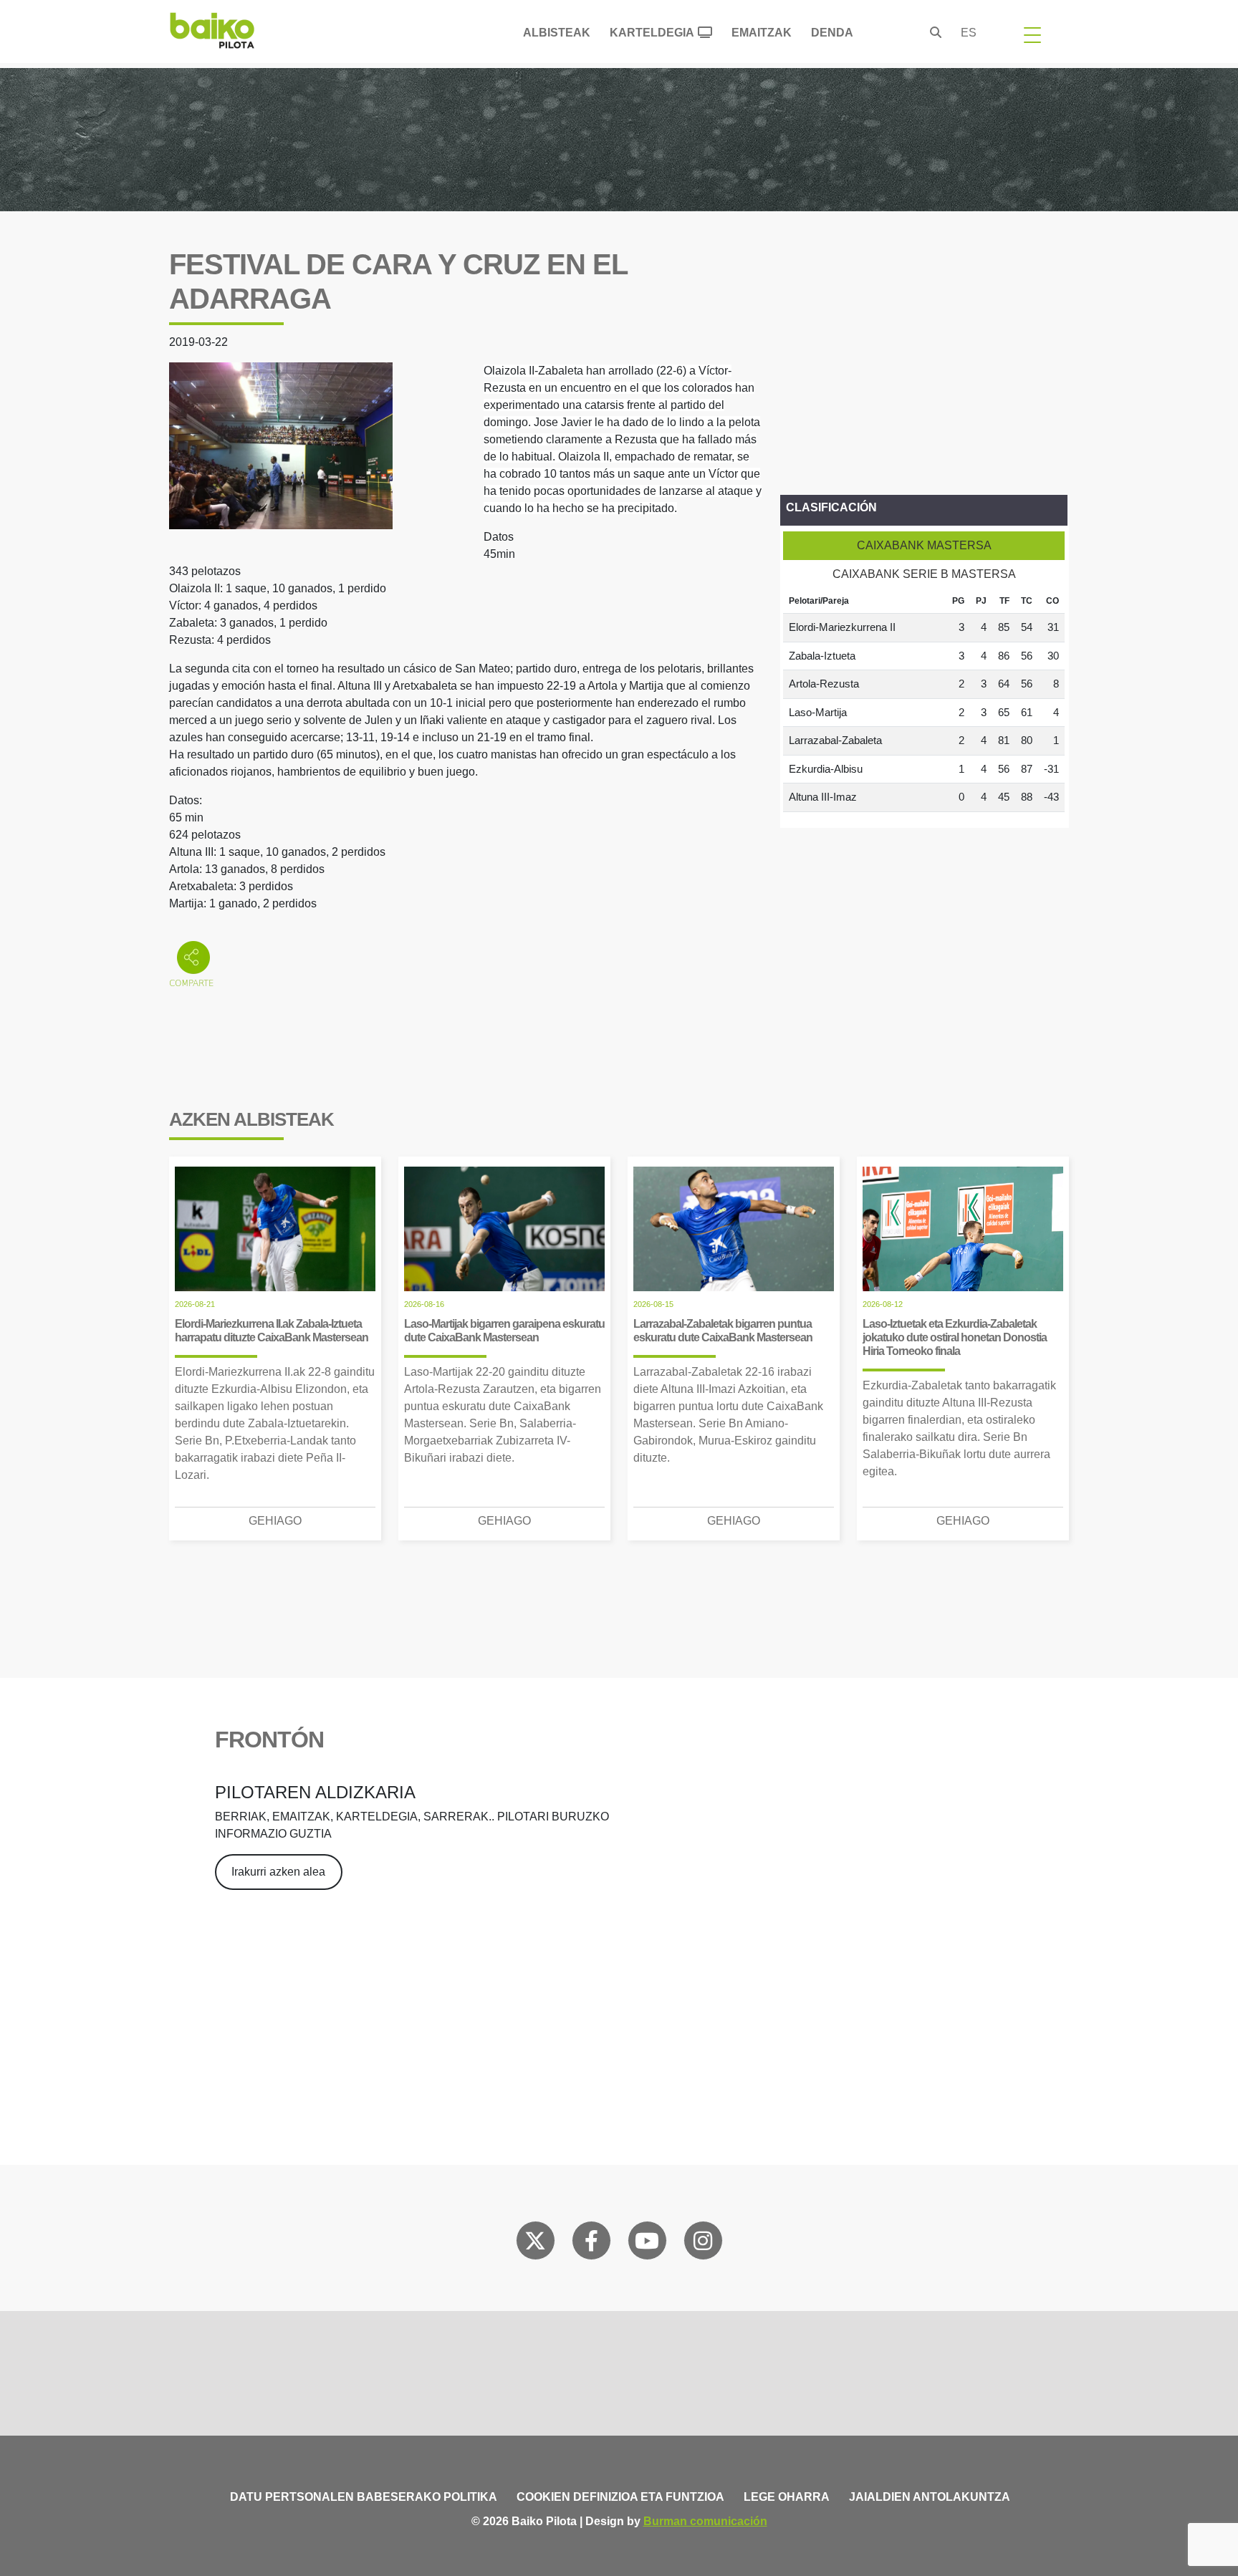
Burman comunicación (705, 2521)
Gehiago (275, 1521)
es (969, 33)
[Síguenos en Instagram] (703, 2244)
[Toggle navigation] (1032, 34)
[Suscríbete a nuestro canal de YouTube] (647, 2244)
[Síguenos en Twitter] (535, 2244)
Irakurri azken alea (278, 1872)
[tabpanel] (924, 700)
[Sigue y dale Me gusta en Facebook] (591, 2244)
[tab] (924, 546)
